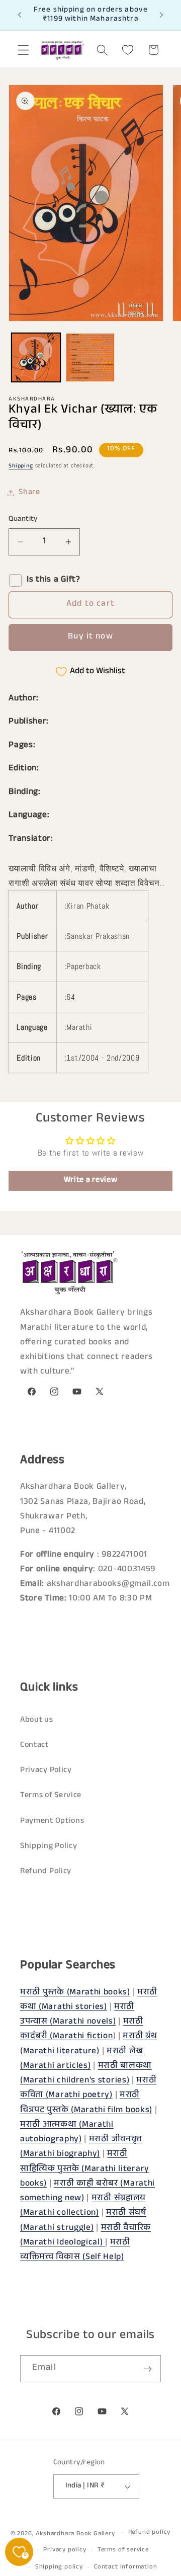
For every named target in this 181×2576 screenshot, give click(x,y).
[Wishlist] (128, 50)
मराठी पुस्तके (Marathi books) (75, 1993)
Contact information (125, 2567)
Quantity (23, 519)
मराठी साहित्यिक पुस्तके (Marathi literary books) (85, 2169)
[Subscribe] (148, 2369)
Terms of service (123, 2550)
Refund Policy (46, 1872)
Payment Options (52, 1822)
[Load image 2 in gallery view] (90, 357)
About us (37, 1720)
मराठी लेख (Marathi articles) (82, 2059)
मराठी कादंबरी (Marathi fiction (82, 2030)
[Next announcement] (161, 15)
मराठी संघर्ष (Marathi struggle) (83, 2221)
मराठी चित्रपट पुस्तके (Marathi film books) (86, 2103)
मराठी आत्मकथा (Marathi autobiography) (67, 2133)
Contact (34, 1746)
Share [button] (29, 493)
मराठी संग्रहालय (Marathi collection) (83, 2206)
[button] (23, 50)
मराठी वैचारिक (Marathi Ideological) (85, 2236)
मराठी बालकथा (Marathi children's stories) (86, 2074)
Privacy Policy (46, 1771)
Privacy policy (65, 2550)
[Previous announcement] (20, 15)
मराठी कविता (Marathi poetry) (88, 2088)
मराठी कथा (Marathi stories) (89, 2000)
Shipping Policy (49, 1847)
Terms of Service (51, 1796)
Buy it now (90, 637)
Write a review (91, 1181)
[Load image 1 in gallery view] (36, 357)
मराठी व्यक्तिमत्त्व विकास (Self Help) (75, 2250)
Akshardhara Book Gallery (75, 2534)
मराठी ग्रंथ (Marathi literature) (88, 2044)
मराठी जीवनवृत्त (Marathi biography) (81, 2147)
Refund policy (149, 2533)
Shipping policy (59, 2567)
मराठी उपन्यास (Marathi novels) (77, 2015)
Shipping (21, 466)
